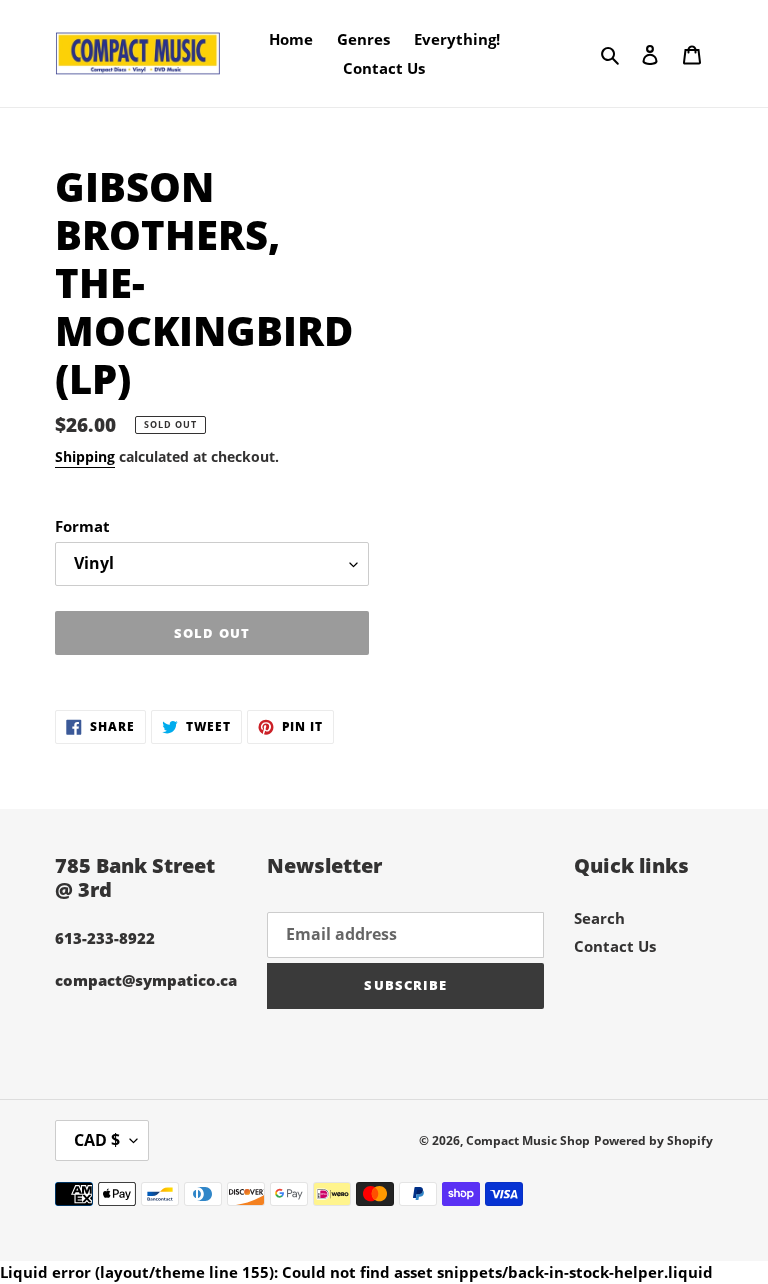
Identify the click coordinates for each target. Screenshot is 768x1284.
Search (599, 918)
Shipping (85, 456)
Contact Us (615, 946)
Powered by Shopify (653, 1140)
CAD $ (97, 1140)
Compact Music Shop (528, 1140)
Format (82, 526)
